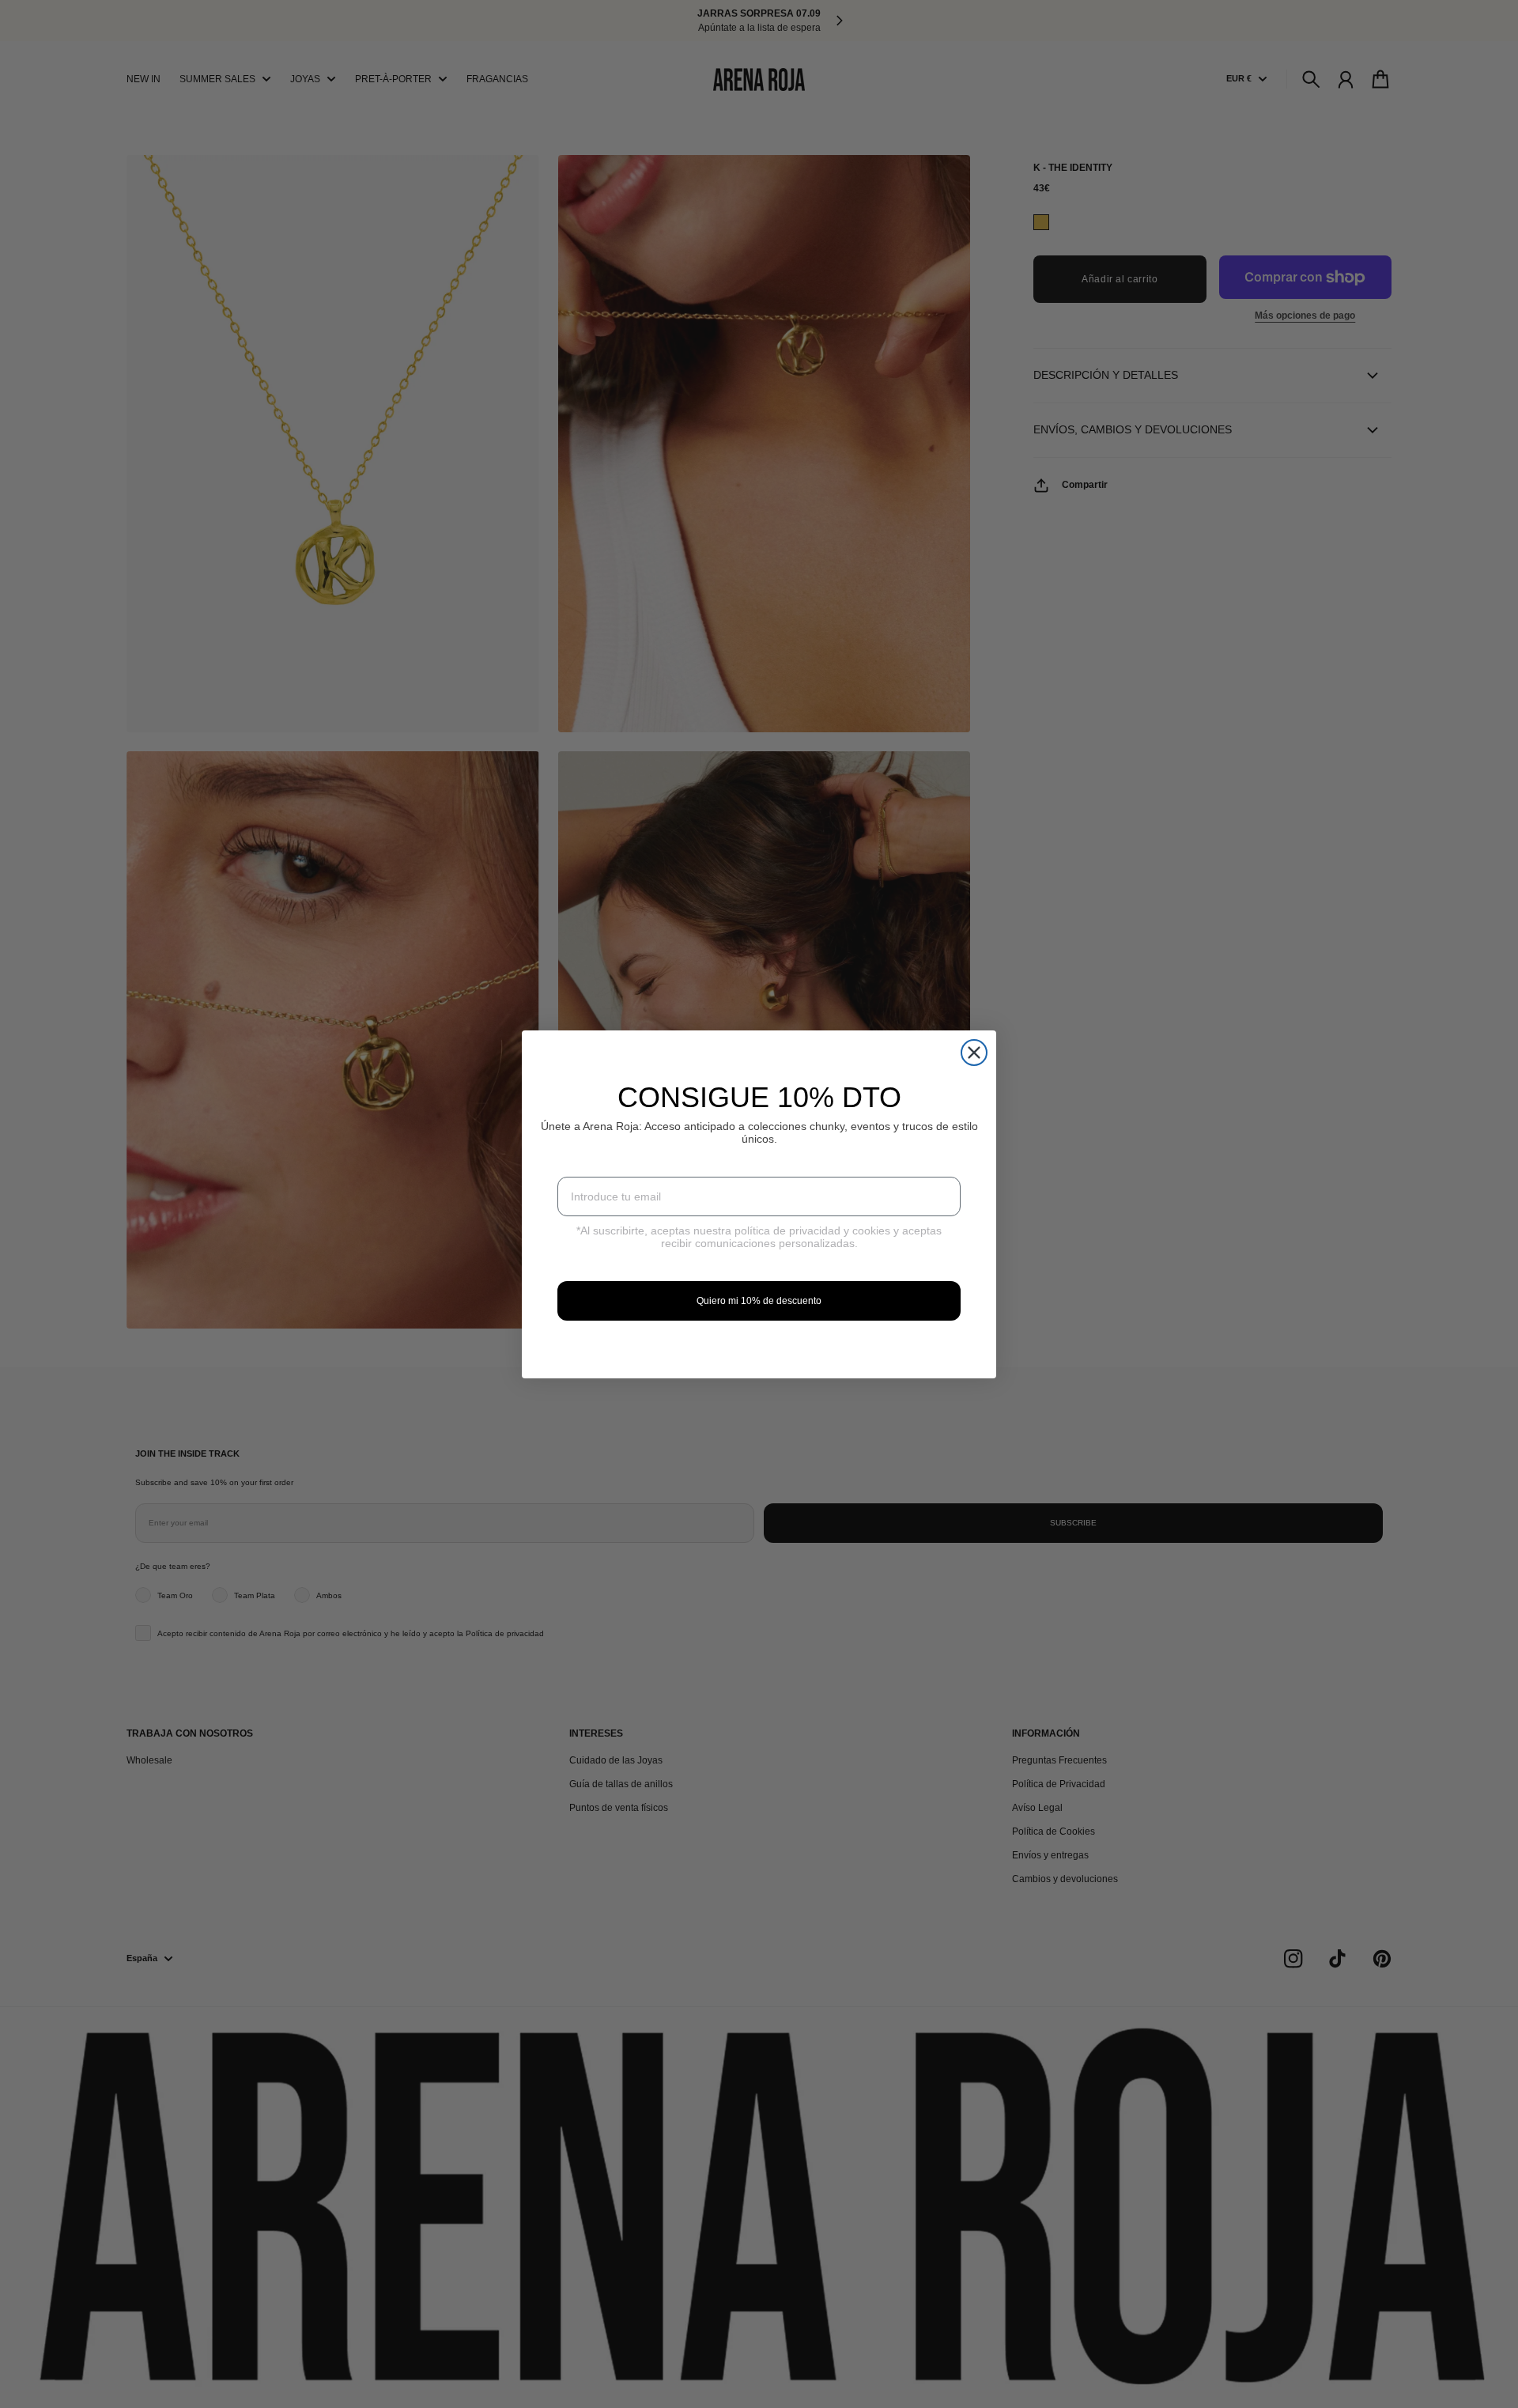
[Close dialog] (974, 1053)
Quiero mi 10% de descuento (759, 1301)
